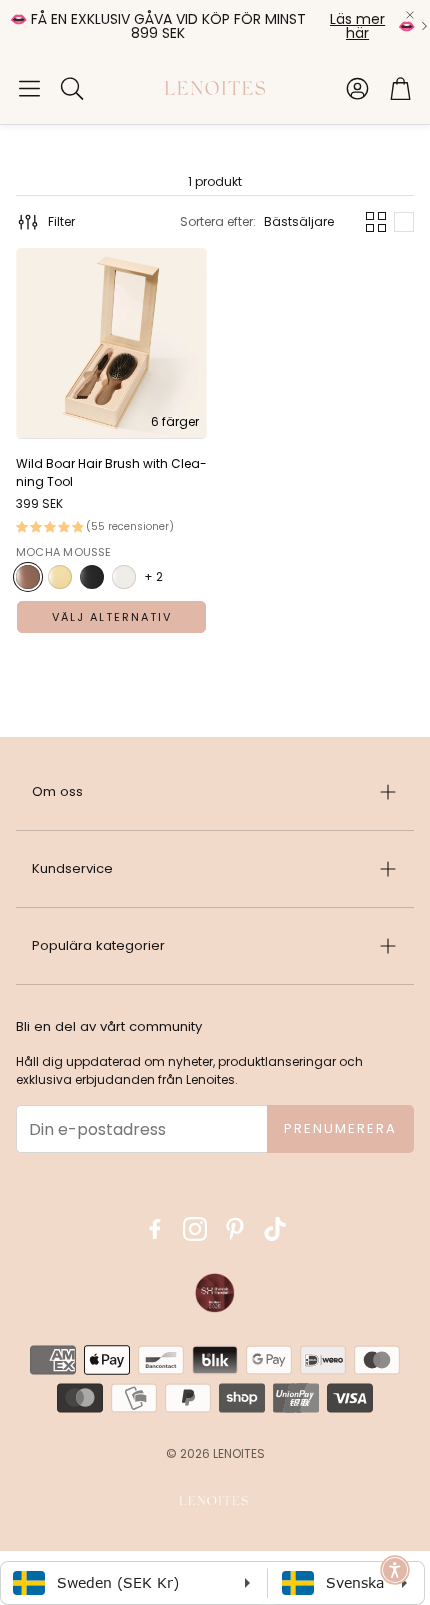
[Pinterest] (235, 1229)
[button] (29, 88)
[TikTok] (275, 1229)
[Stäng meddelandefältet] (410, 15)
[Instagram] (195, 1229)
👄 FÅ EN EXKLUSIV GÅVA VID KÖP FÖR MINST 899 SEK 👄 (212, 26)
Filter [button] (61, 221)
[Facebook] (155, 1229)
